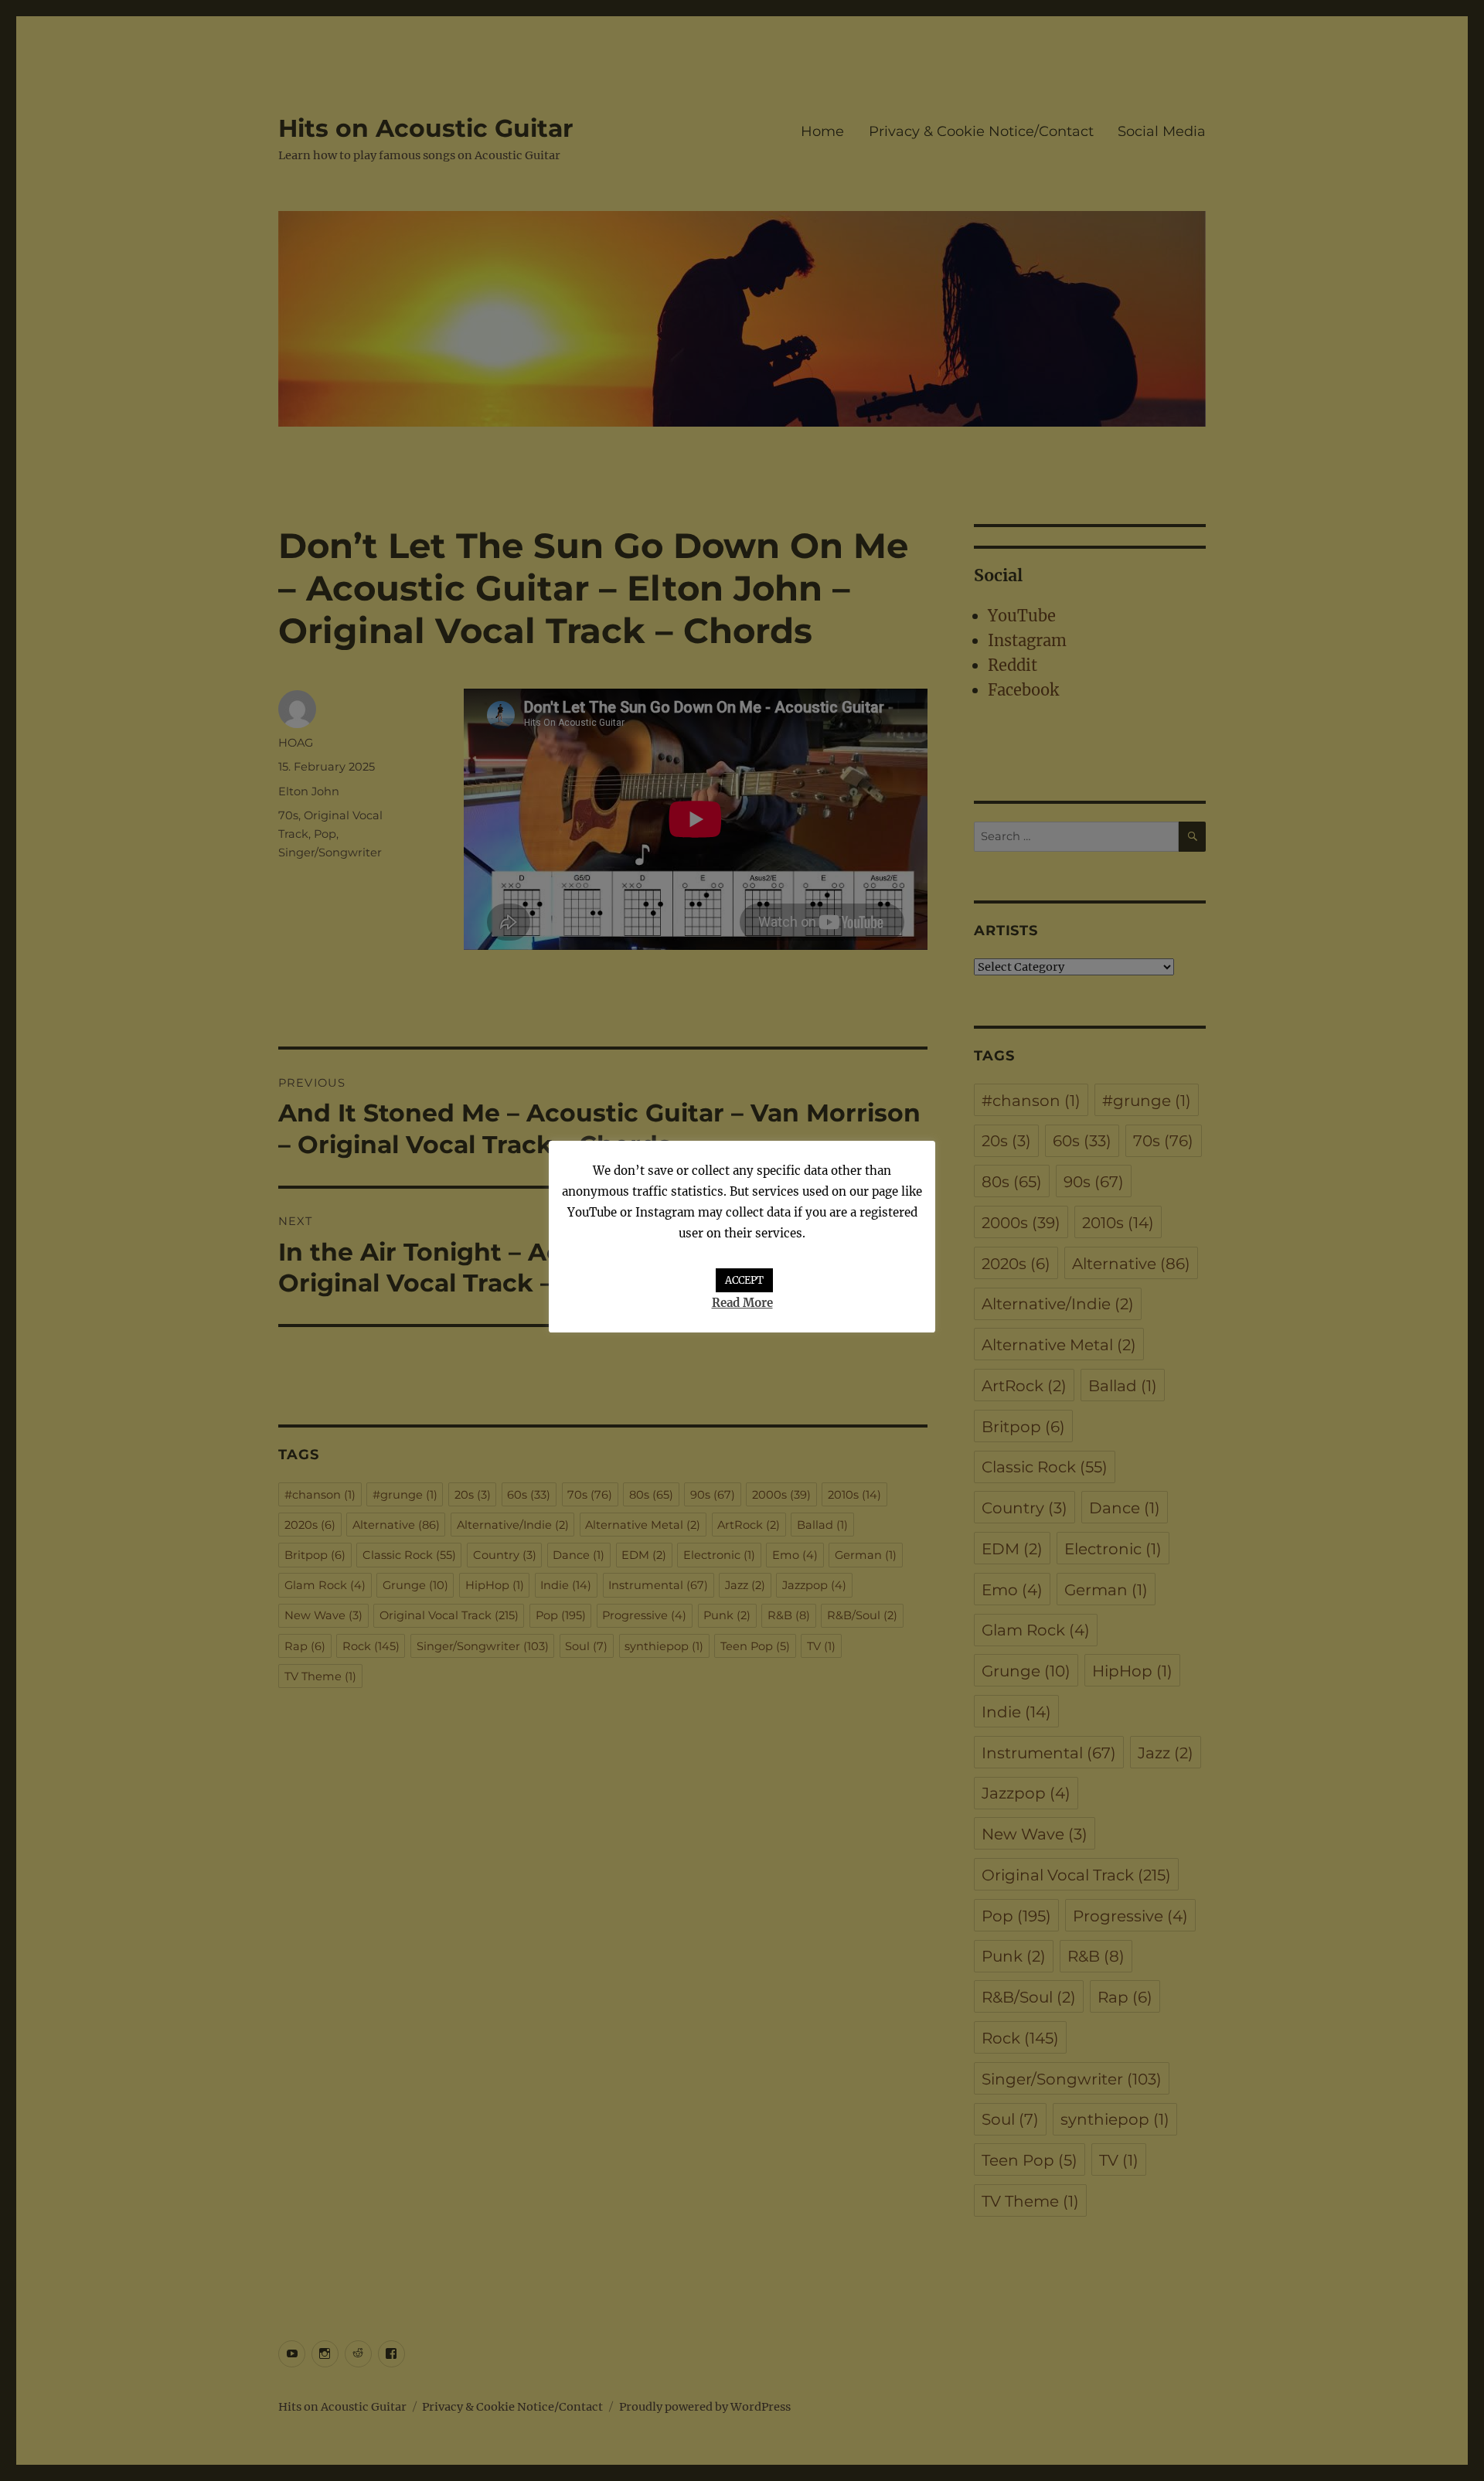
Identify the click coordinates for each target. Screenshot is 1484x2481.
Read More (742, 1303)
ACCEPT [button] (744, 1280)
